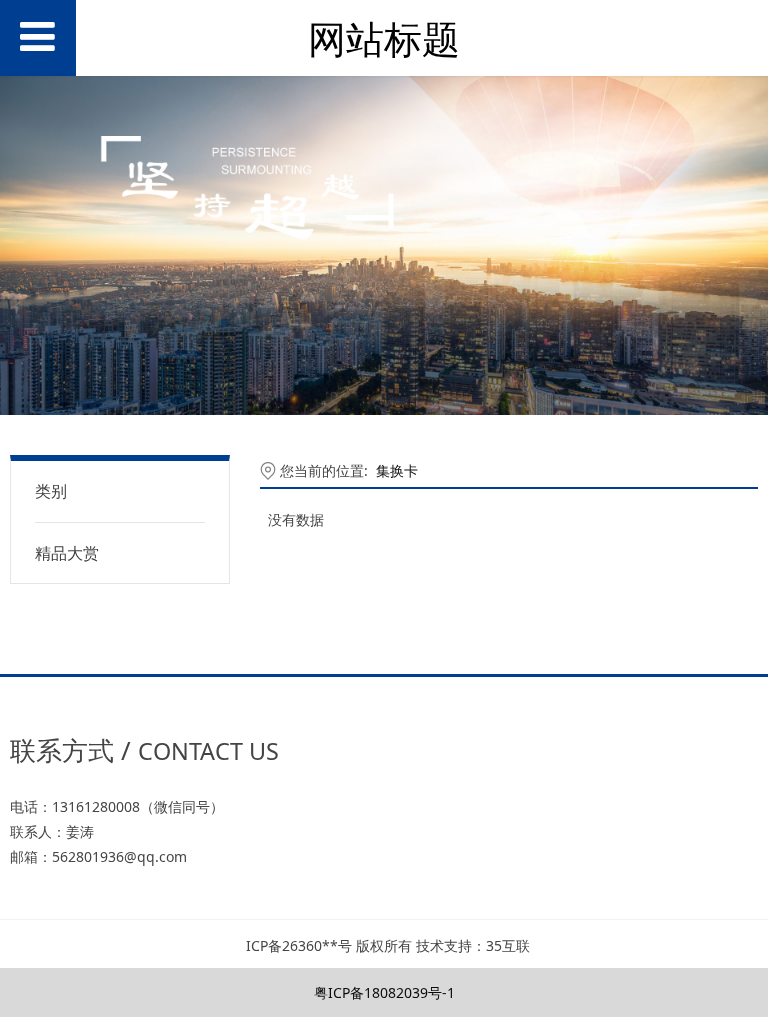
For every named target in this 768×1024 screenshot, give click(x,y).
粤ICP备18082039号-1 (384, 992)
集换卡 (397, 470)
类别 (51, 491)
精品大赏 (67, 553)
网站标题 (384, 38)
